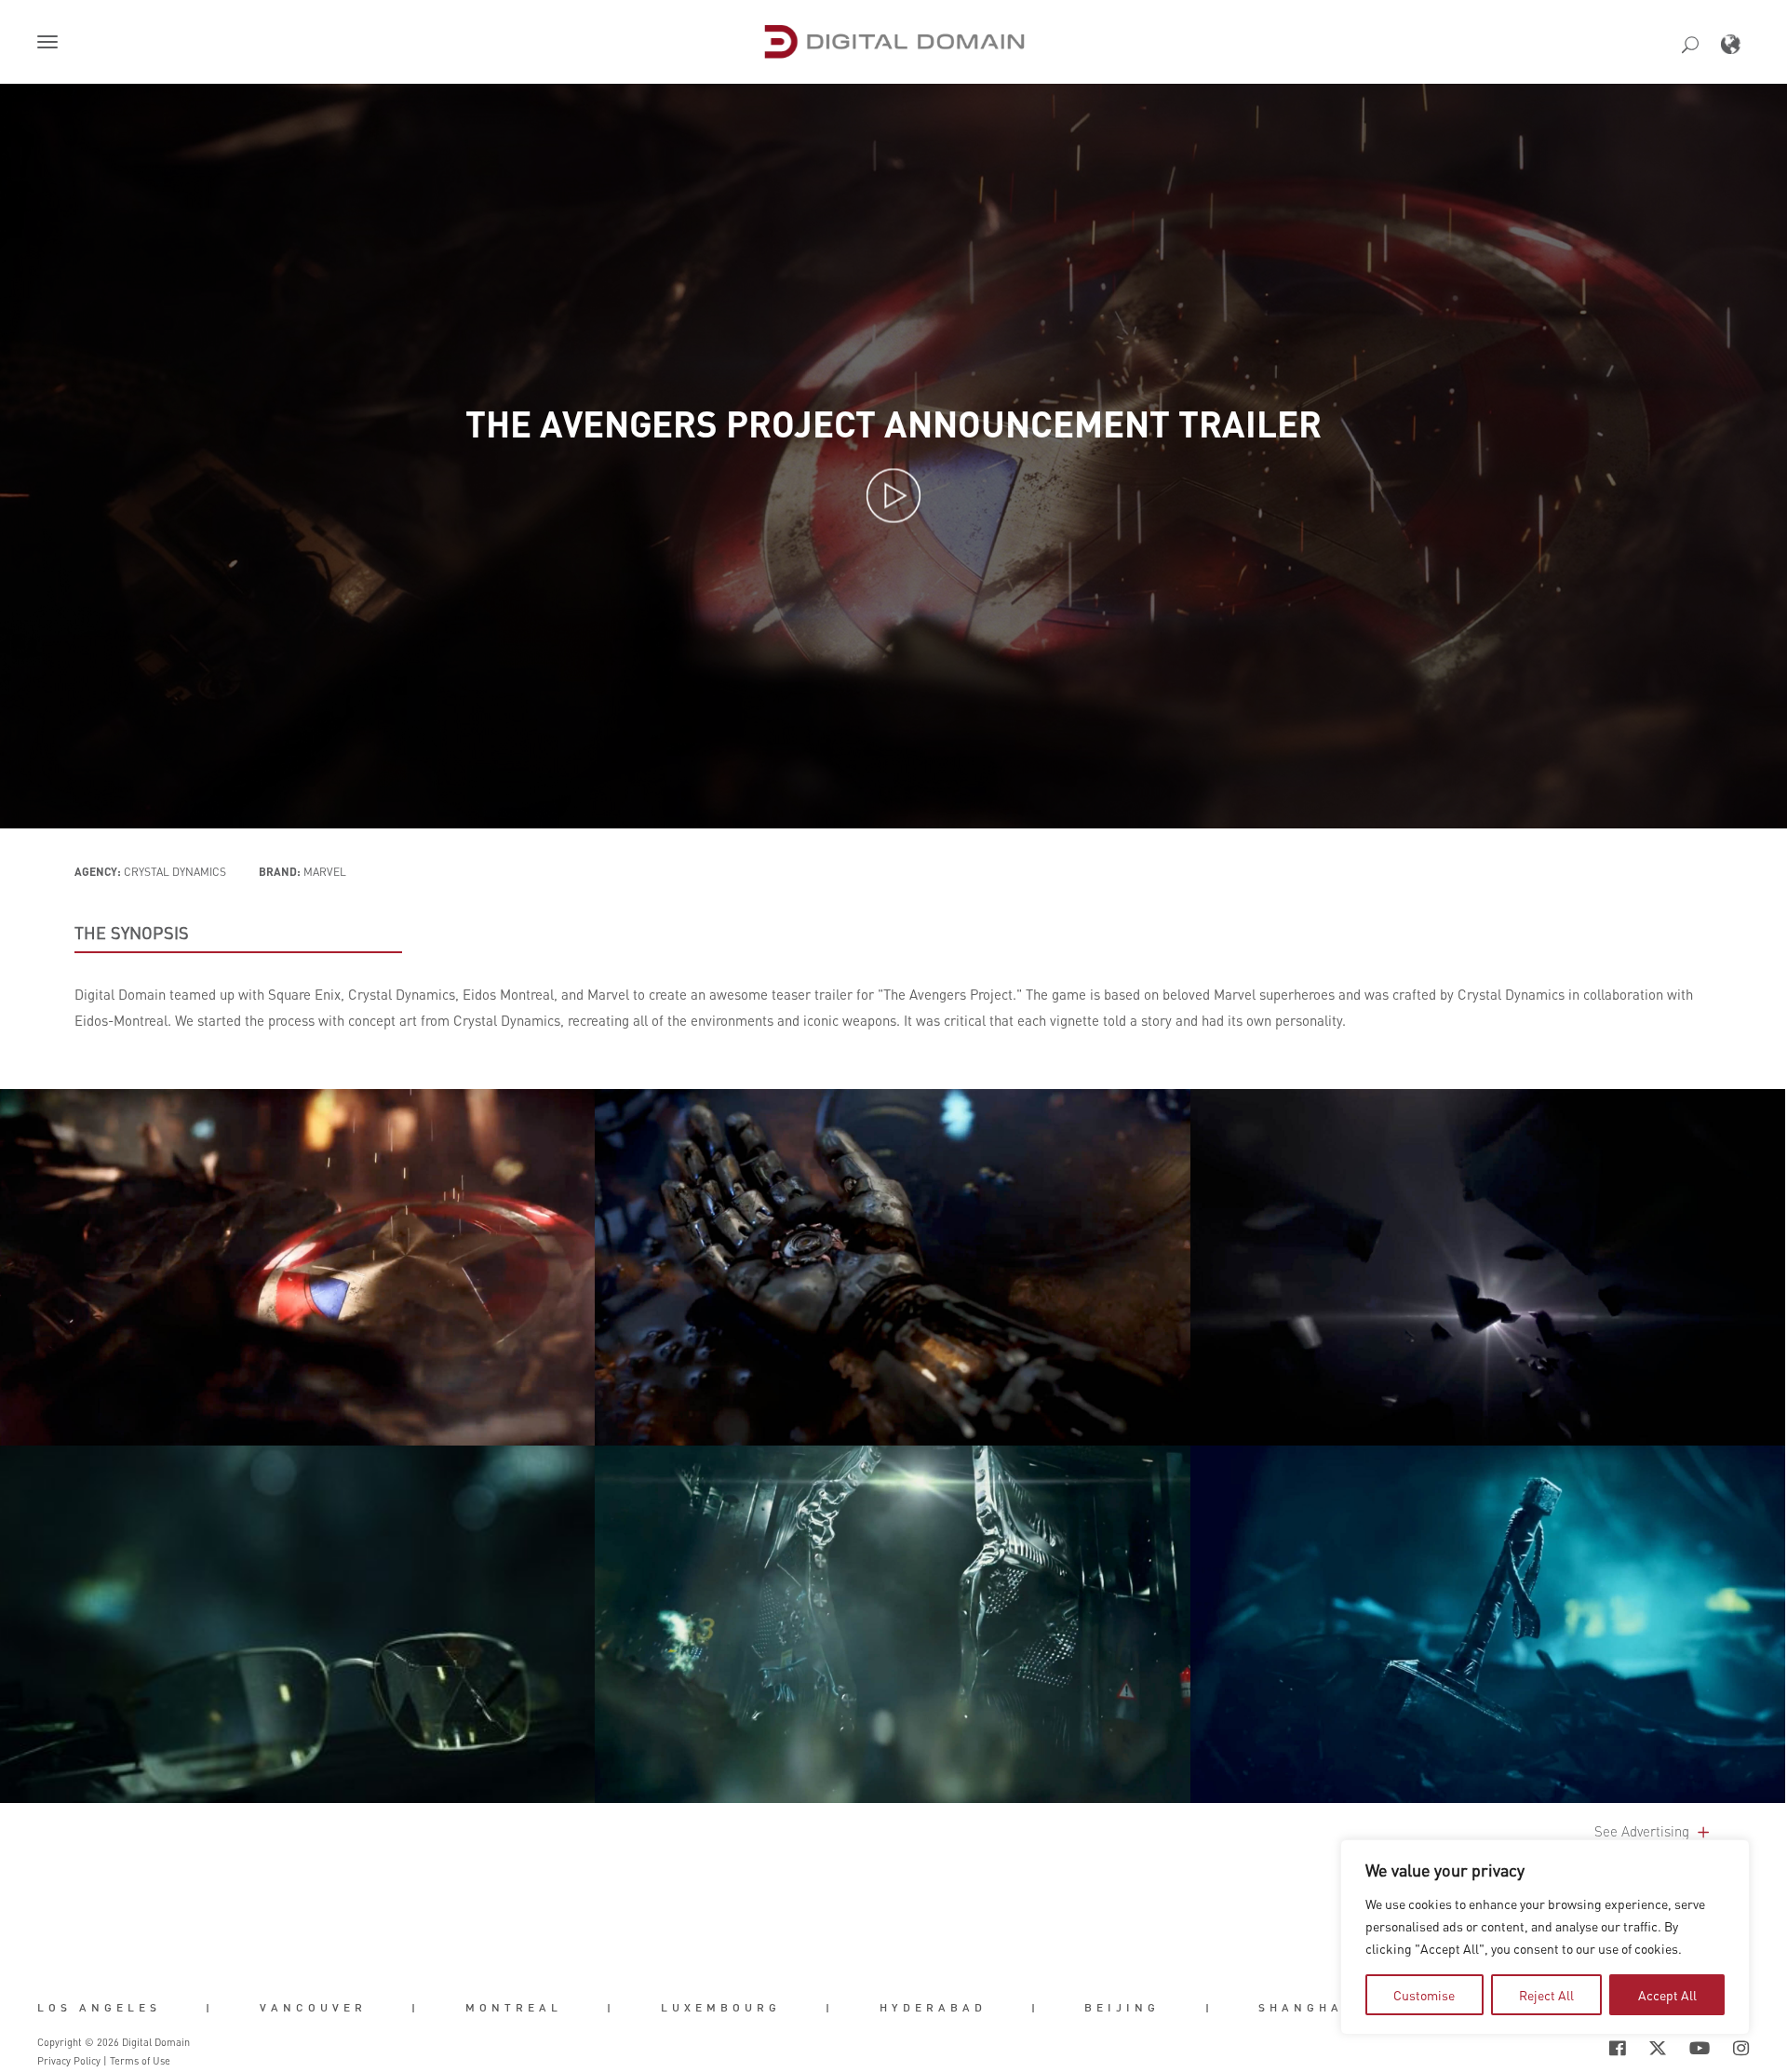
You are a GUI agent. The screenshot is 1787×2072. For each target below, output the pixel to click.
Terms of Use (140, 2061)
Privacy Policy (69, 2061)
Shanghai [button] (1305, 2008)
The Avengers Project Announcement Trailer (893, 424)
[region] (1545, 1937)
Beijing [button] (1122, 2008)
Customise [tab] (1424, 1995)
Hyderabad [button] (933, 2008)
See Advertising (1644, 1831)
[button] (51, 44)
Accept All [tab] (1667, 1995)
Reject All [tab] (1546, 1995)
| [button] (210, 2008)
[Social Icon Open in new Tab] (1557, 2048)
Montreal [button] (514, 2008)
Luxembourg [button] (721, 2008)
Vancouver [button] (313, 2008)
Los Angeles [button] (99, 2008)
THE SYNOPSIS (132, 933)
